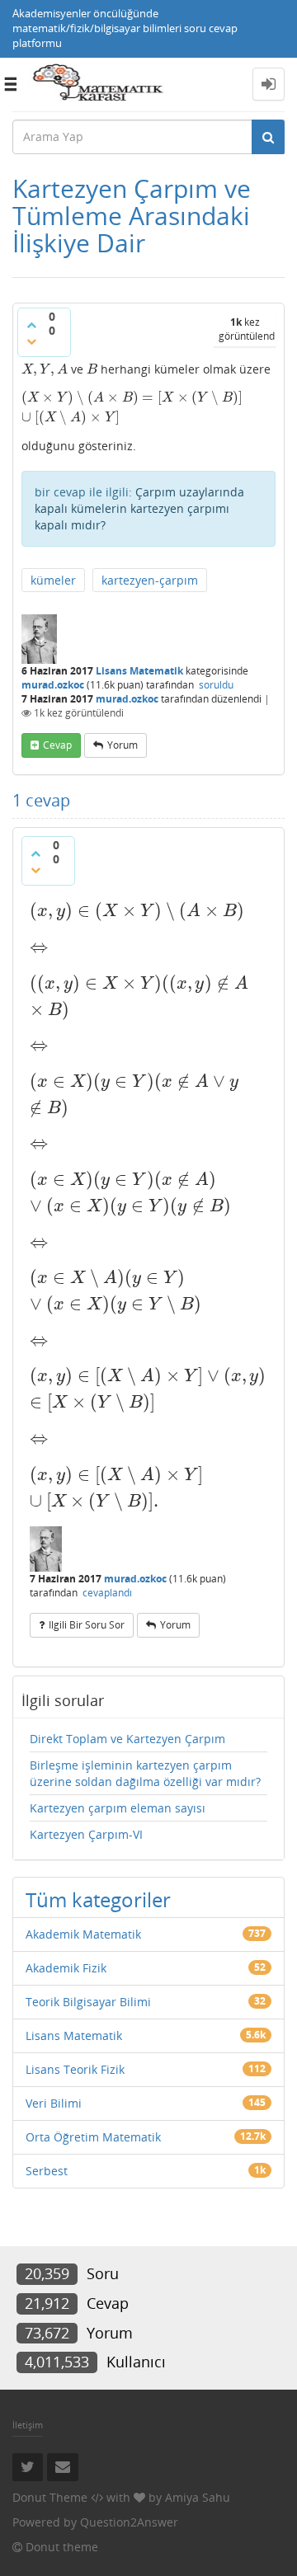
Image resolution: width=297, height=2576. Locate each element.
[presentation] (45, 369)
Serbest (47, 2171)
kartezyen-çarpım (150, 580)
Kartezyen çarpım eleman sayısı (118, 1808)
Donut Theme (50, 2497)
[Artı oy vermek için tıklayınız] (31, 325)
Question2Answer (129, 2522)
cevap (57, 745)
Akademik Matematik (83, 1934)
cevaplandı (107, 1593)
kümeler (53, 580)
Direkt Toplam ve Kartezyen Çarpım (127, 1739)
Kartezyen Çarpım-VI (86, 1834)
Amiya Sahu (198, 2497)
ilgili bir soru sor (87, 1625)
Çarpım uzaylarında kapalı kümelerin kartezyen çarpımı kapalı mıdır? (139, 508)
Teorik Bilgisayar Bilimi (88, 2002)
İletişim (28, 2425)
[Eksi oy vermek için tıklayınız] (31, 341)
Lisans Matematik (139, 671)
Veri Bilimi (54, 2103)
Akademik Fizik (66, 1968)
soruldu (216, 685)
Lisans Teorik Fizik (75, 2069)
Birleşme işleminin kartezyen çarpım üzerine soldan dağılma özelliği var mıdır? (145, 1773)
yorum (123, 745)
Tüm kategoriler (98, 1899)
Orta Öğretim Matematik (93, 2137)
